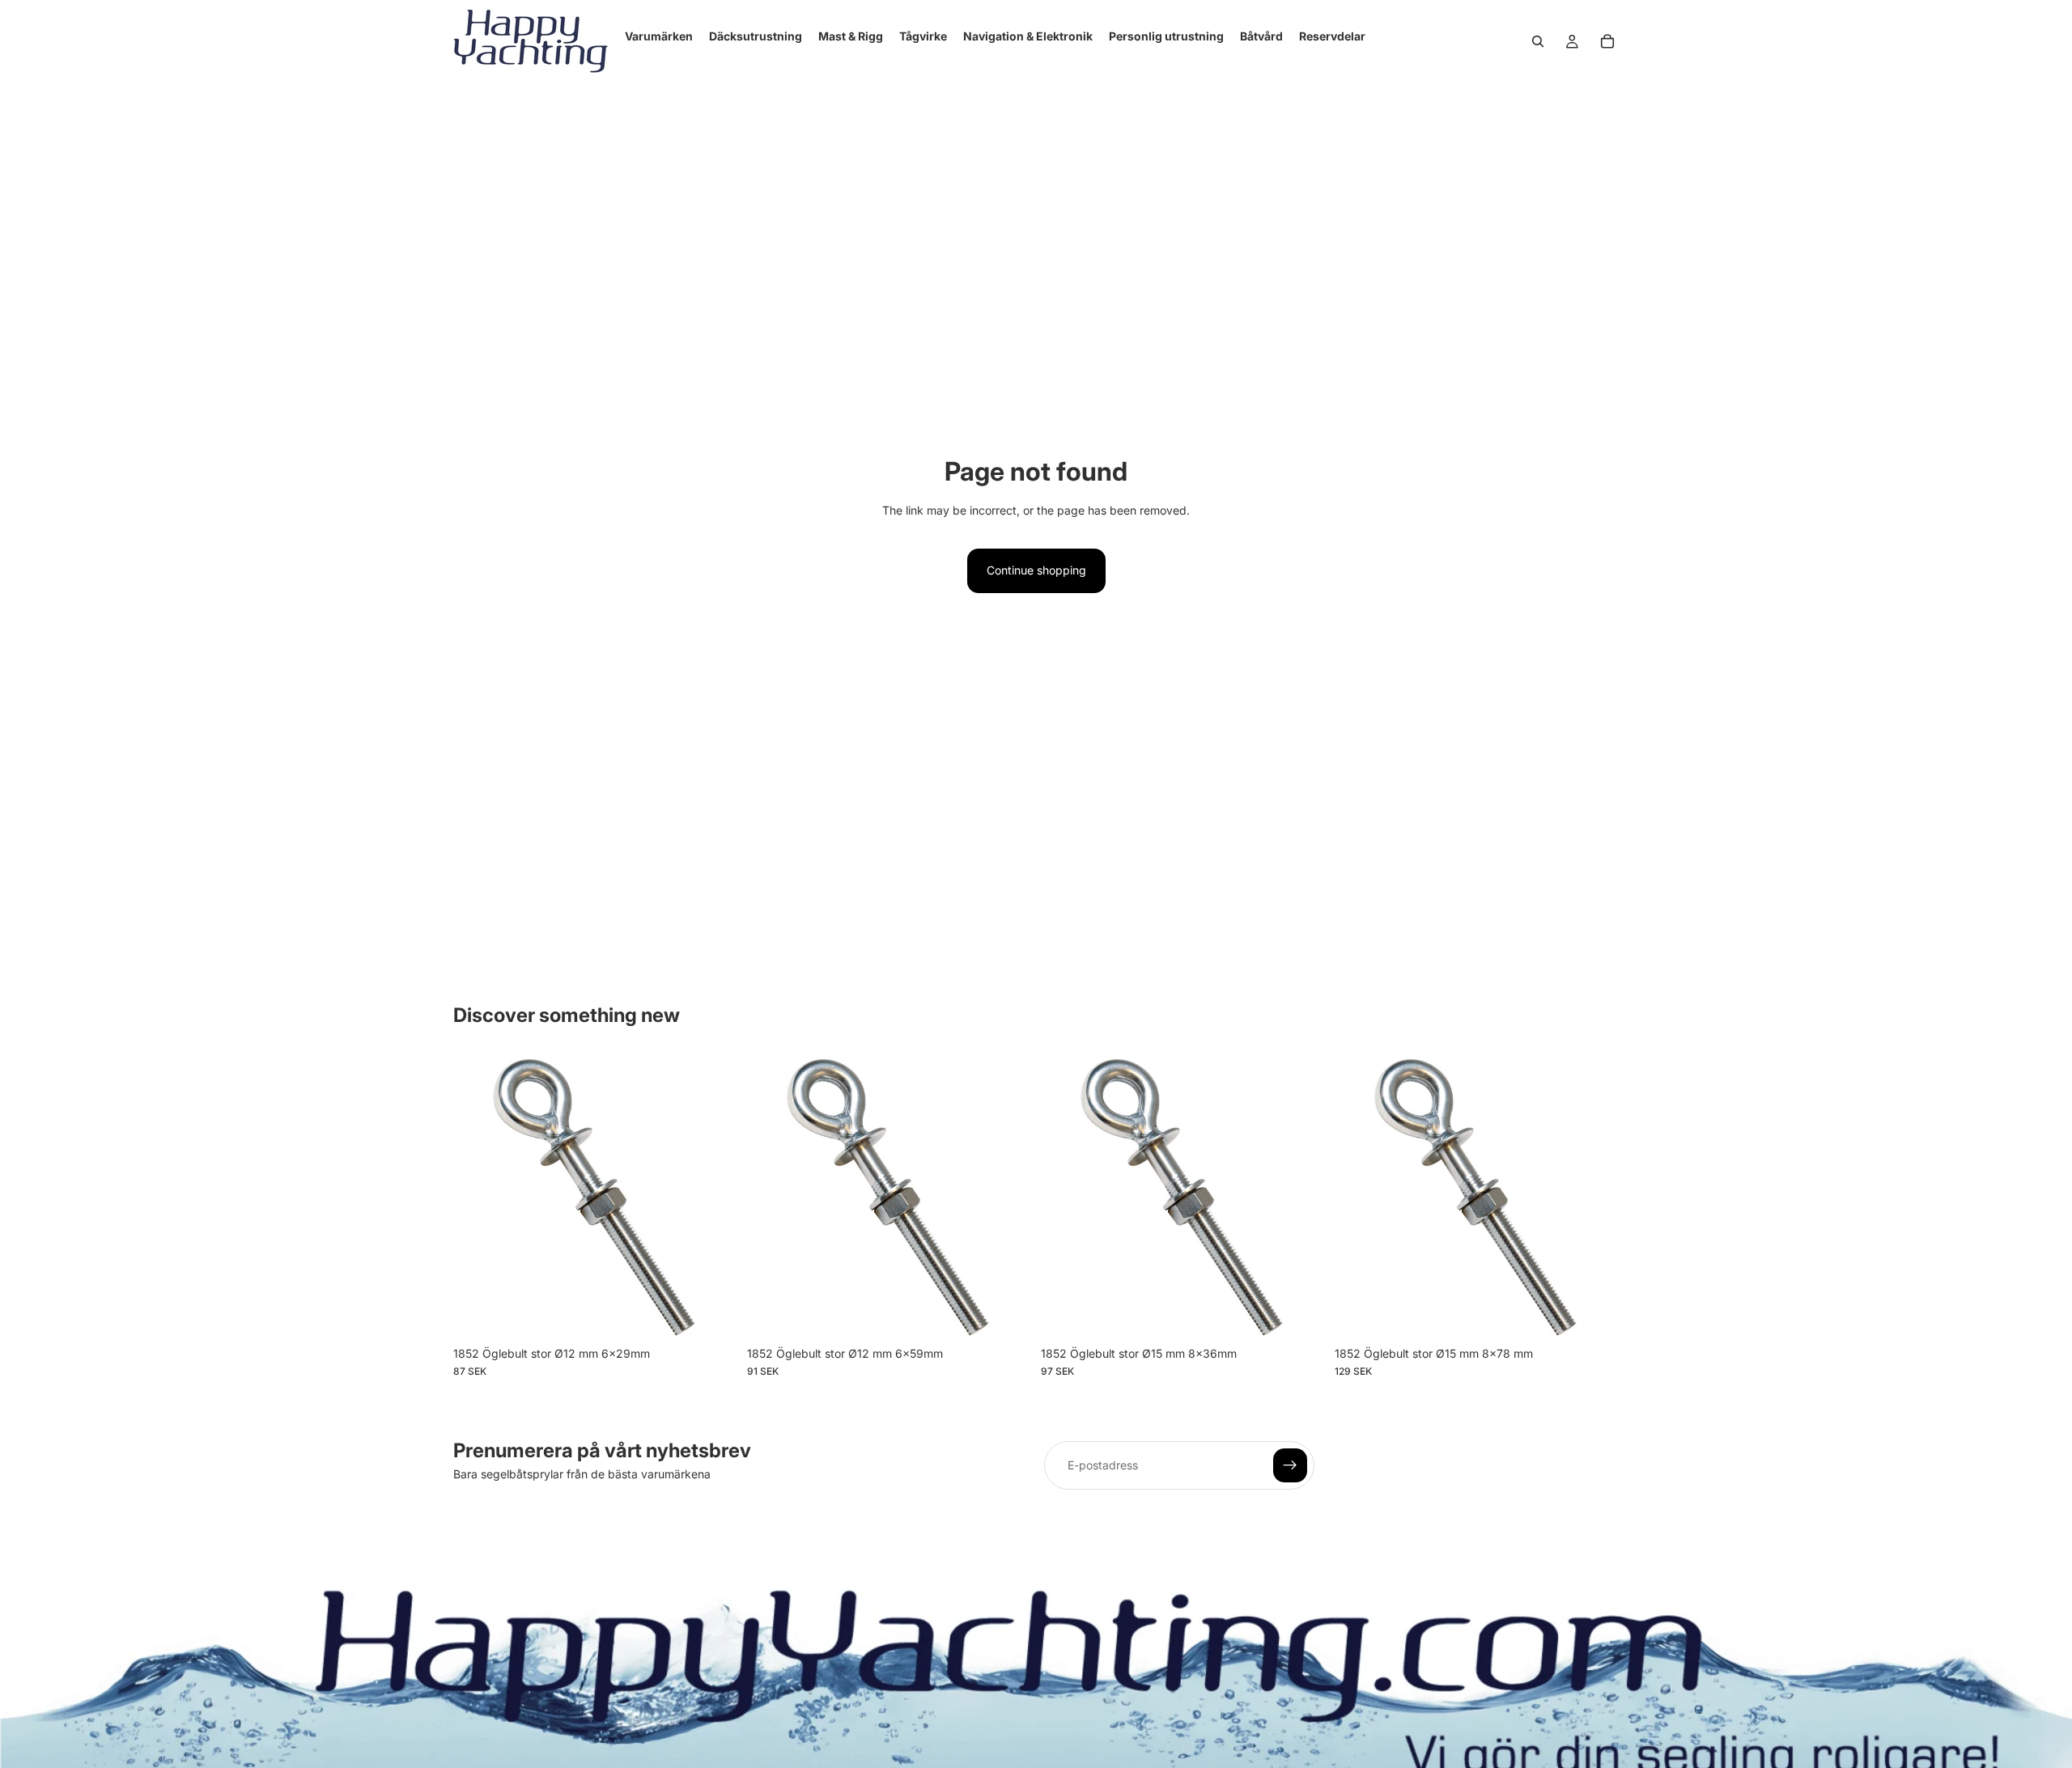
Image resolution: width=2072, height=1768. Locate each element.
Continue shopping (1036, 570)
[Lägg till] (712, 1313)
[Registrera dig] (1290, 1465)
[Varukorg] (1607, 41)
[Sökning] (1538, 41)
